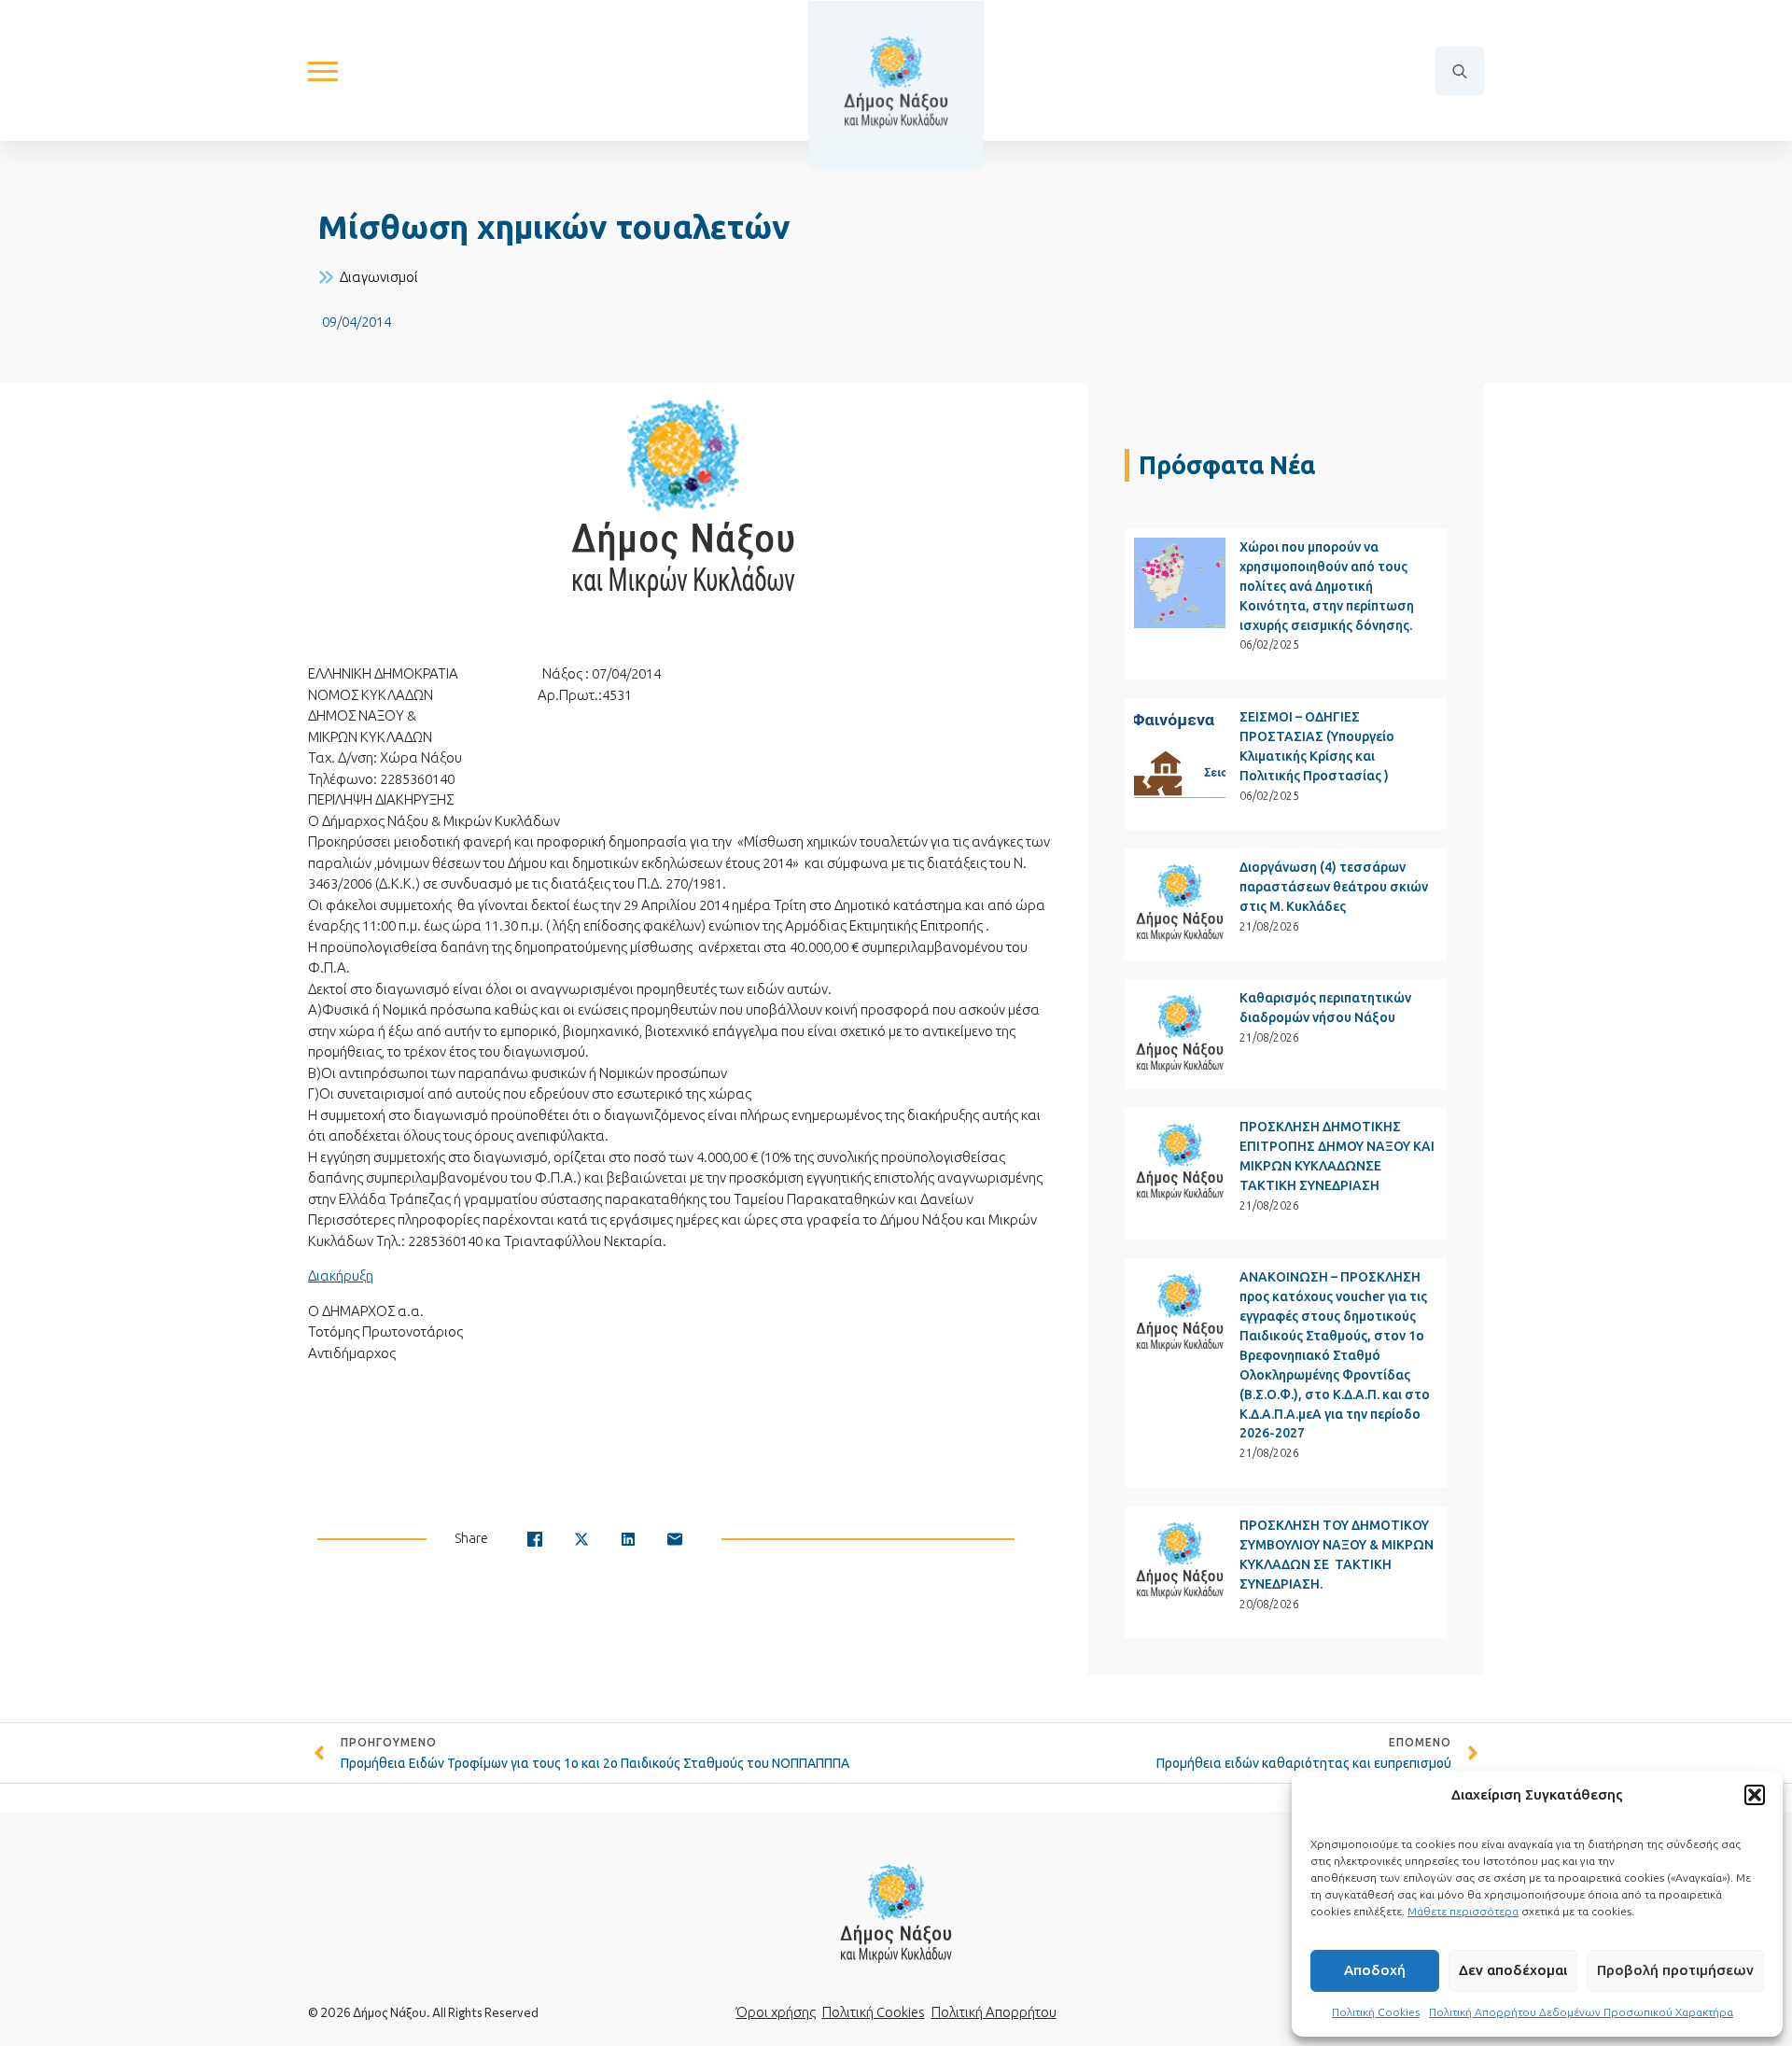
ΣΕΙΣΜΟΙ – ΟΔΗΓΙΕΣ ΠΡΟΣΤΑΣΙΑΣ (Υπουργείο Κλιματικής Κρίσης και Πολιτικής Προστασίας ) (1317, 746)
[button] (1755, 1795)
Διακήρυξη (341, 1275)
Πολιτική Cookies (1376, 2012)
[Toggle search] (1460, 71)
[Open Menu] (323, 71)
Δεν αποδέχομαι (1513, 1970)
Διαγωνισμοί (379, 277)
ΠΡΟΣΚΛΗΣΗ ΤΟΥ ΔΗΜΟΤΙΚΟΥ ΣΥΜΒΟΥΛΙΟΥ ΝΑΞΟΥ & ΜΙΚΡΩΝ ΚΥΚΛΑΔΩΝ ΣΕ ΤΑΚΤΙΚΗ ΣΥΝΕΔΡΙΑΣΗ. (1337, 1555)
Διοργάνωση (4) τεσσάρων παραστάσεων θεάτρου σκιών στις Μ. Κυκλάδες (1334, 887)
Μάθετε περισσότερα (1463, 1911)
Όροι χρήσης (776, 2012)
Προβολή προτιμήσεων (1675, 1970)
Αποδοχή (1375, 1970)
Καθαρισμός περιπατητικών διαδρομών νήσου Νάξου (1325, 1008)
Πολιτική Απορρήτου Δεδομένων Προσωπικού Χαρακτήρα (1581, 2012)
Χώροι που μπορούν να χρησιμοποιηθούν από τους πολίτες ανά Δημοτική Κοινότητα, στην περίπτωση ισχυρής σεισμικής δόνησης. (1327, 586)
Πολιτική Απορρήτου (994, 2012)
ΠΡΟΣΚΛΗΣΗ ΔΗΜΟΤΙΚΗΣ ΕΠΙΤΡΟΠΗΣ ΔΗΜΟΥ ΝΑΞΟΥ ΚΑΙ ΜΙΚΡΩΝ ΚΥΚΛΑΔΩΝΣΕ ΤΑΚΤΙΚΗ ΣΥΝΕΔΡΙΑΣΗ (1337, 1156)
